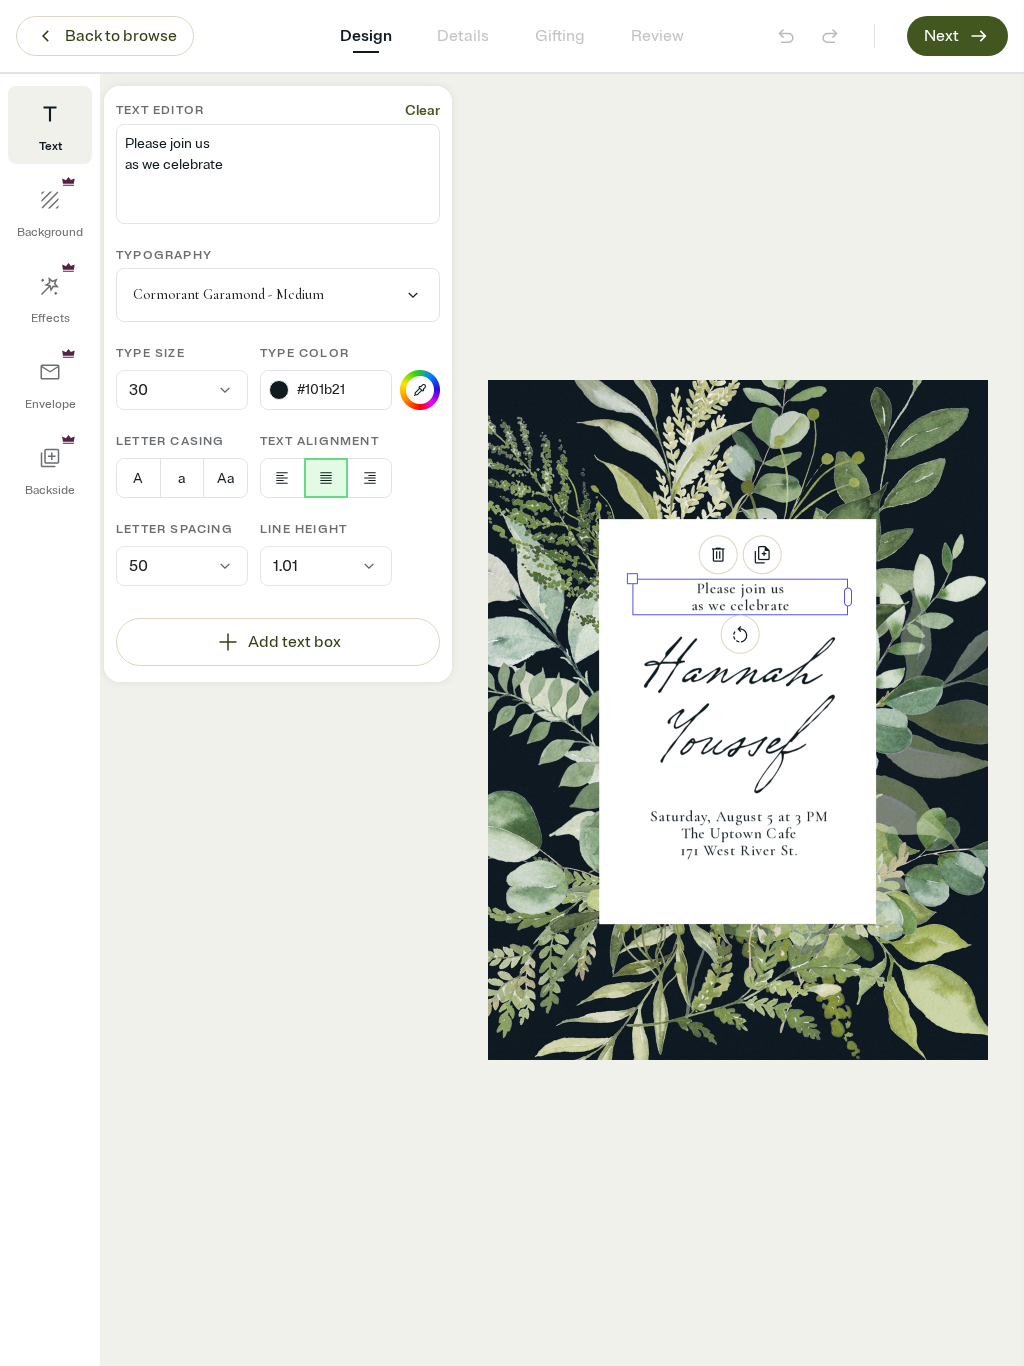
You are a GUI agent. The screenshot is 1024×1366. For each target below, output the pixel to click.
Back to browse (121, 36)
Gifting (560, 36)
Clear (422, 110)
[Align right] (369, 478)
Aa (225, 478)
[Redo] (830, 36)
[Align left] (282, 478)
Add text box (294, 642)
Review (657, 36)
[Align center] (326, 478)
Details (463, 36)
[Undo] (786, 36)
